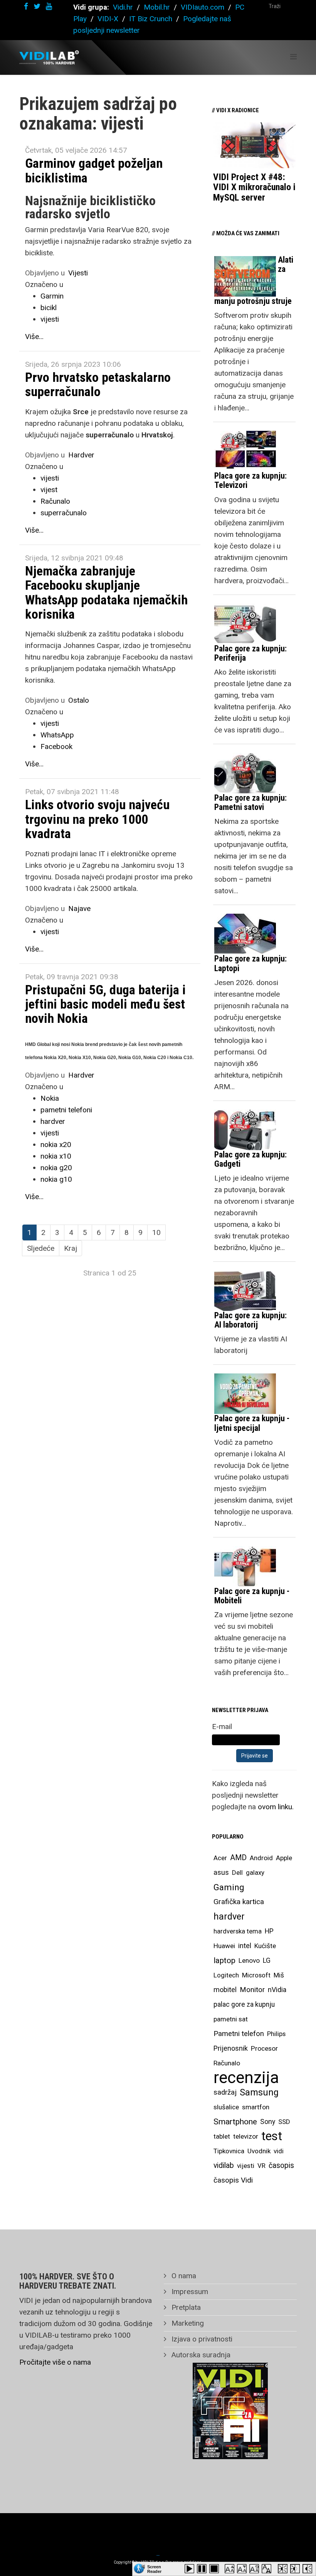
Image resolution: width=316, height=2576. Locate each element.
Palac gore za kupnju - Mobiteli (252, 1596)
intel (245, 1946)
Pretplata (185, 2307)
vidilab (224, 2165)
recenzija (246, 2078)
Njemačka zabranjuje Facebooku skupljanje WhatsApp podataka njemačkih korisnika (106, 592)
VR (261, 2166)
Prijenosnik (231, 2048)
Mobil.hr (157, 7)
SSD (284, 2122)
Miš (279, 1975)
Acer (220, 1858)
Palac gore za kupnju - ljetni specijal (252, 1423)
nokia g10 (56, 1179)
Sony (268, 2122)
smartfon (256, 2107)
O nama (183, 2276)
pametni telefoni (66, 1110)
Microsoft (256, 1975)
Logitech (226, 1975)
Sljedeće (41, 1248)
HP (269, 1931)
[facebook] (26, 6)
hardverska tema (238, 1931)
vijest (49, 490)
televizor (246, 2136)
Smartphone (235, 2122)
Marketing (187, 2323)
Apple (284, 1858)
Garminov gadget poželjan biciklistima (94, 170)
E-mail (222, 1727)
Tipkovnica (229, 2151)
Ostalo (79, 700)
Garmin (52, 296)
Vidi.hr (124, 7)
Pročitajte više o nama (55, 2362)
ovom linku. (276, 1807)
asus (221, 1872)
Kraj (71, 1248)
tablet (222, 2136)
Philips (276, 2034)
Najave (79, 908)
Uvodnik (259, 2151)
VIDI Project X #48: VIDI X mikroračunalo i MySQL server (254, 187)
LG (267, 1960)
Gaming (229, 1887)
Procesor (264, 2048)
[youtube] (49, 6)
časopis (281, 2165)
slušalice (226, 2107)
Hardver (81, 455)
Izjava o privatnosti (201, 2339)
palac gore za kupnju (244, 2004)
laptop (224, 1960)
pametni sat (231, 2019)
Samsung (259, 2092)
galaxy (255, 1873)
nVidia (277, 1990)
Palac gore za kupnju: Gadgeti (250, 1159)
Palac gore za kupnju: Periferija (250, 653)
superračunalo (64, 513)
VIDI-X (109, 19)
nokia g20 (56, 1168)
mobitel (225, 1990)
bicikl (49, 308)
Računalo (55, 501)
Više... (34, 337)
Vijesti (78, 273)
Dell (237, 1873)
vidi (279, 2151)
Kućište (265, 1946)
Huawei (224, 1946)
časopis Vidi (233, 2180)
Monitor (252, 1990)
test (272, 2136)
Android (261, 1858)
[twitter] (37, 6)
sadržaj (225, 2092)
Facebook (56, 746)
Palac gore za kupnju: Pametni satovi (250, 802)
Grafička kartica (239, 1902)
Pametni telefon (239, 2034)
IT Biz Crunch (151, 19)
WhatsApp (57, 735)
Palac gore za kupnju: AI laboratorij (250, 1320)
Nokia (50, 1098)
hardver (53, 1121)
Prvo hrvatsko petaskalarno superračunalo (98, 384)
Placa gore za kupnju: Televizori (250, 480)
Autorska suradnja (200, 2355)
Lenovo (249, 1960)
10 (156, 1232)
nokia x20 (56, 1145)
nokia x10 (56, 1156)
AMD (238, 1858)
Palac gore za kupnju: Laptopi (250, 963)
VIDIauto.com (203, 7)
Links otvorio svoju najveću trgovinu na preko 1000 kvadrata (97, 819)
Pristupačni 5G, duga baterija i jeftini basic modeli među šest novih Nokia (105, 1004)
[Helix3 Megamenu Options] (293, 57)
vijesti (50, 319)
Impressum (189, 2292)
